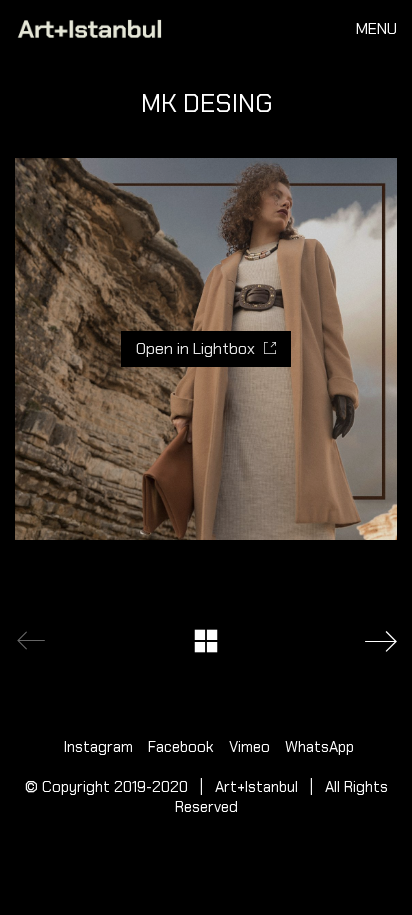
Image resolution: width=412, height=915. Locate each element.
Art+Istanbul (256, 787)
